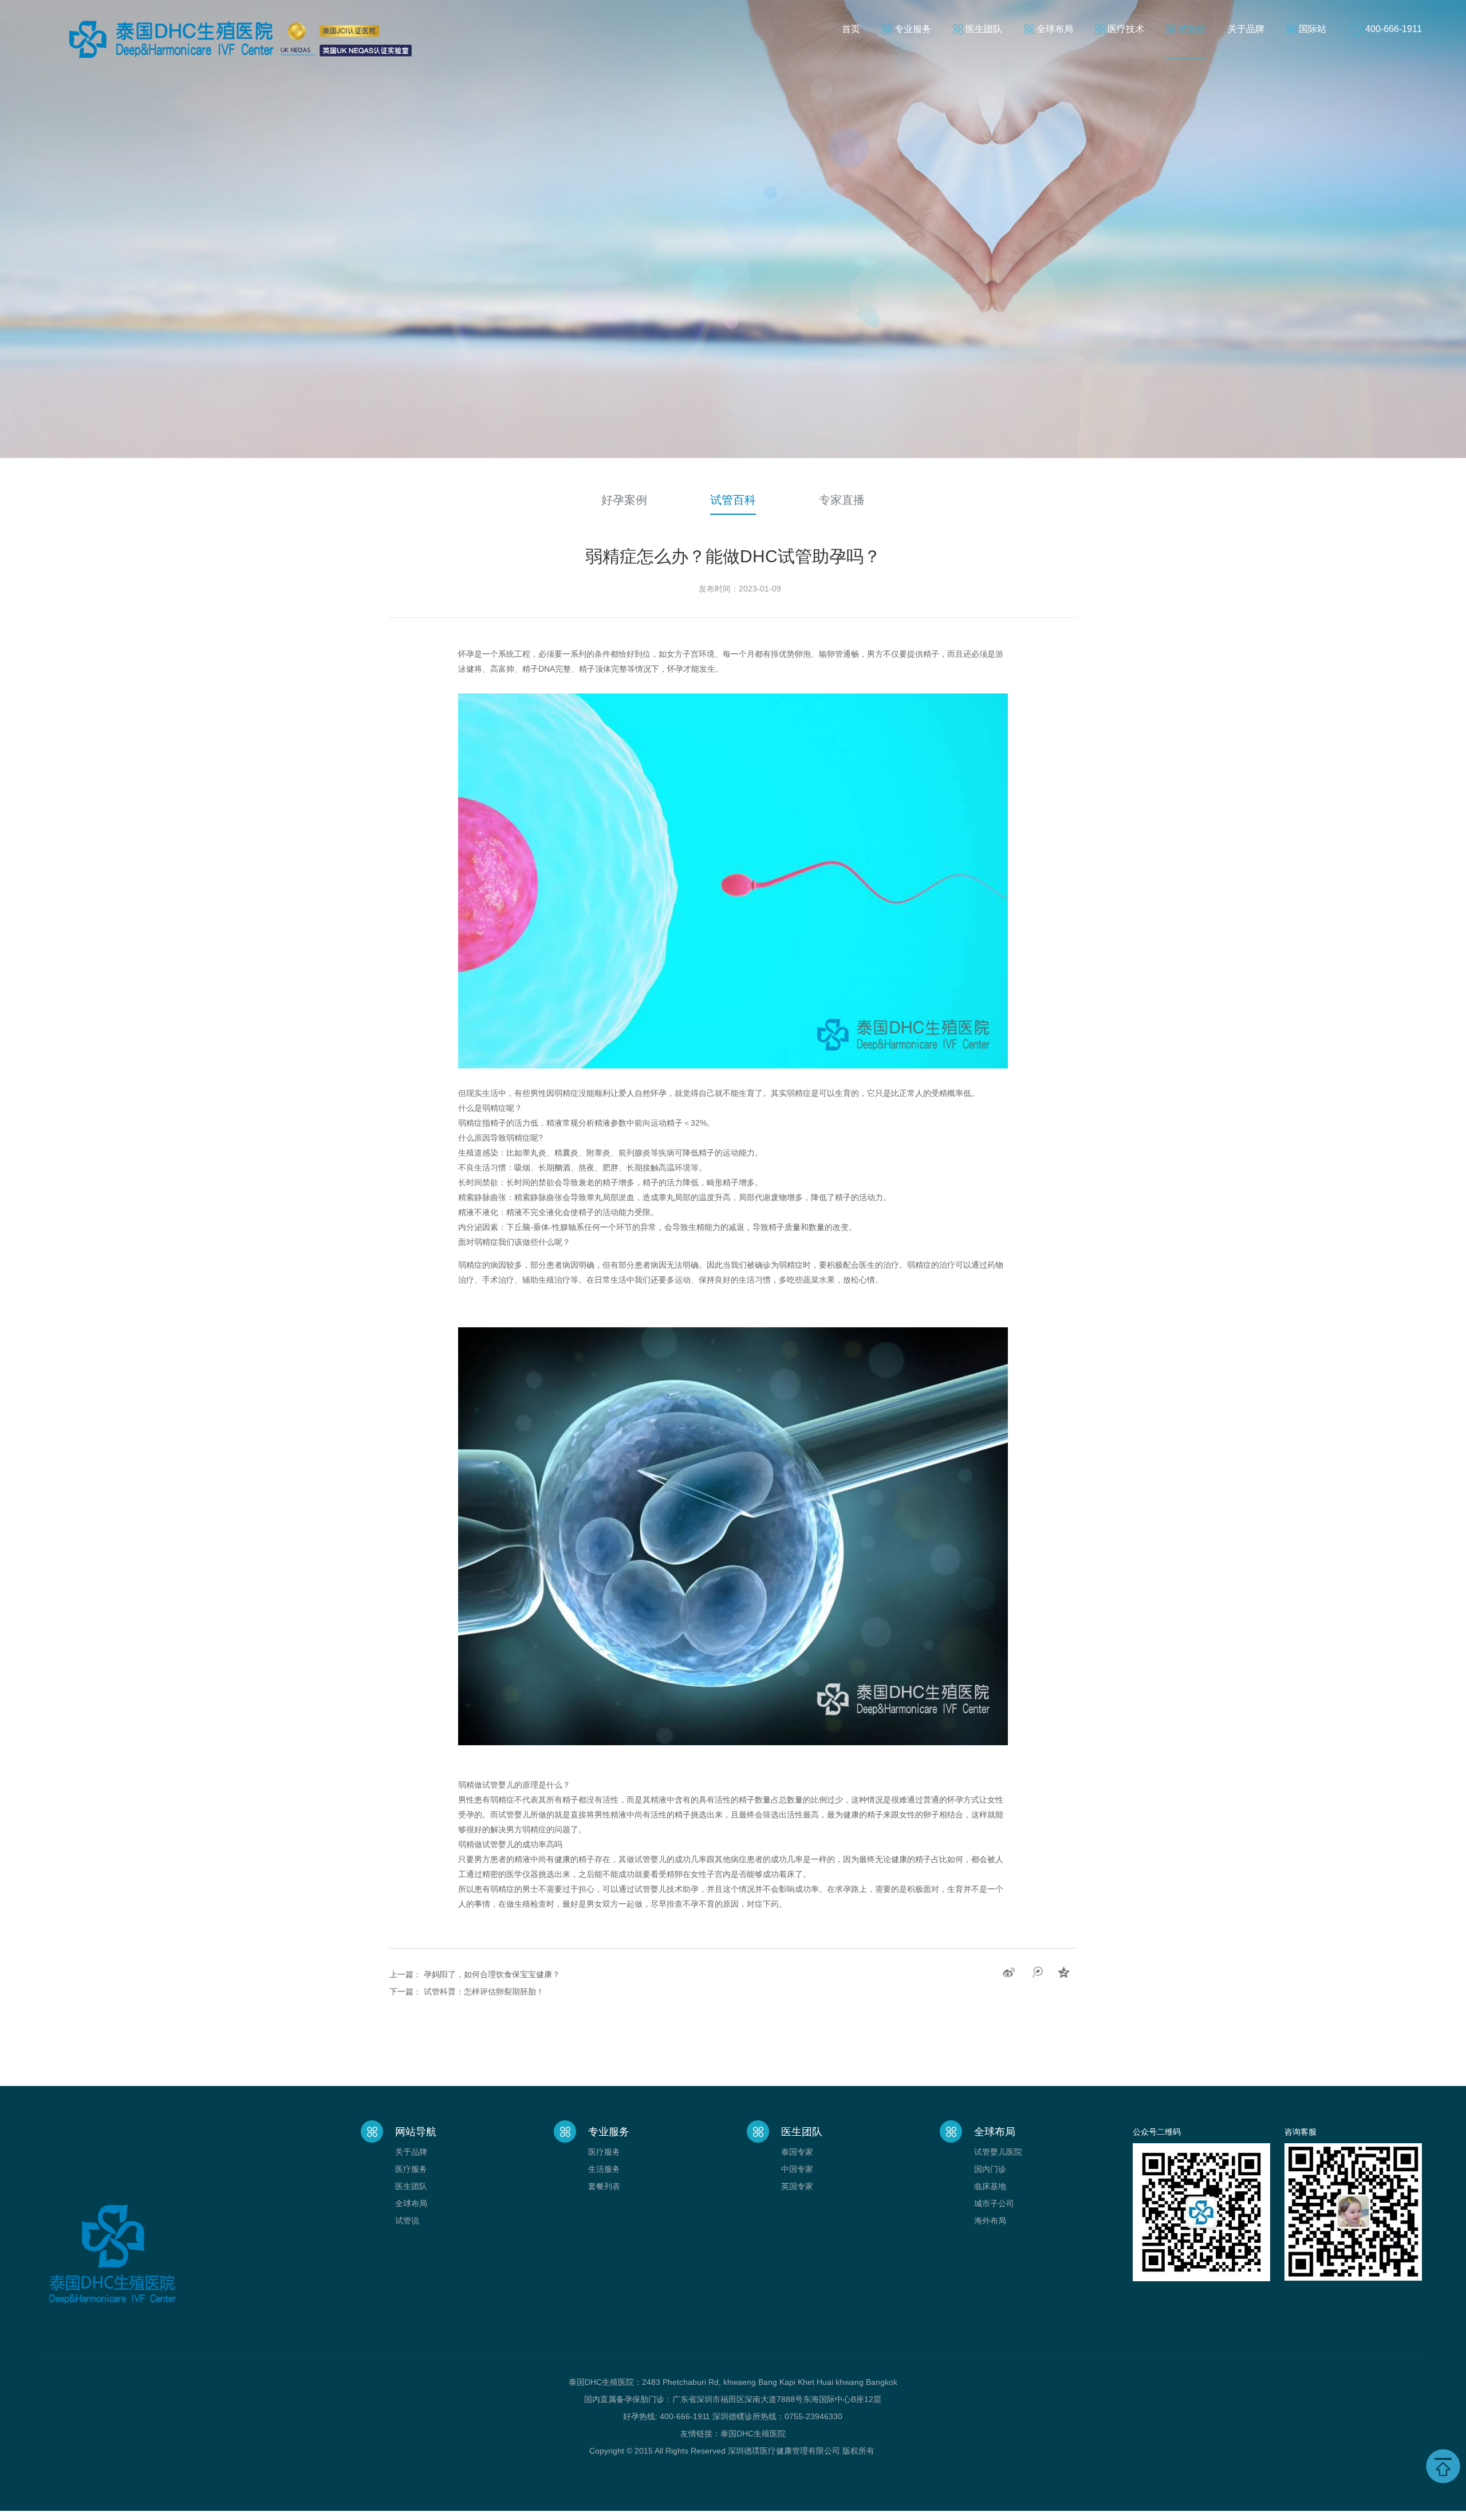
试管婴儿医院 (998, 2152)
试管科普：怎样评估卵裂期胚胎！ (484, 1991)
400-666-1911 (1394, 29)
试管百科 (733, 500)
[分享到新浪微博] (1009, 1973)
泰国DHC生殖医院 (753, 2434)
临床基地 (990, 2186)
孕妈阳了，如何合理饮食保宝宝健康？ (492, 1974)
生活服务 (604, 2169)
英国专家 (797, 2186)
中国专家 (797, 2169)
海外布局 (990, 2221)
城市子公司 (994, 2203)
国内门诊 (990, 2169)
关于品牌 (1246, 29)
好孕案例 (624, 500)
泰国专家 (797, 2152)
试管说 (1192, 29)
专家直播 (842, 500)
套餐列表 (604, 2186)
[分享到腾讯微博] (1037, 1973)
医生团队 (984, 29)
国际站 (1313, 29)
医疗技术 (1126, 29)
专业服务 (913, 29)
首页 (851, 29)
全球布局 (1055, 29)
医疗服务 (411, 2169)
